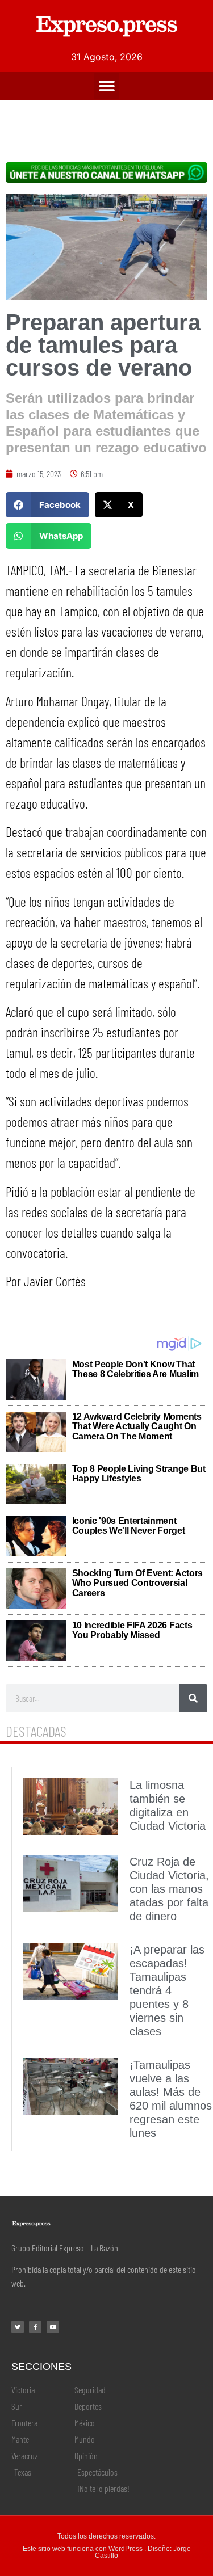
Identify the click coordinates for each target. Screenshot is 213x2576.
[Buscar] (193, 1698)
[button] (106, 86)
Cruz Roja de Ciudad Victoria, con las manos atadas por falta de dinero (169, 1889)
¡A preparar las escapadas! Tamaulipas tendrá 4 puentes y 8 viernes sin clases (167, 1990)
